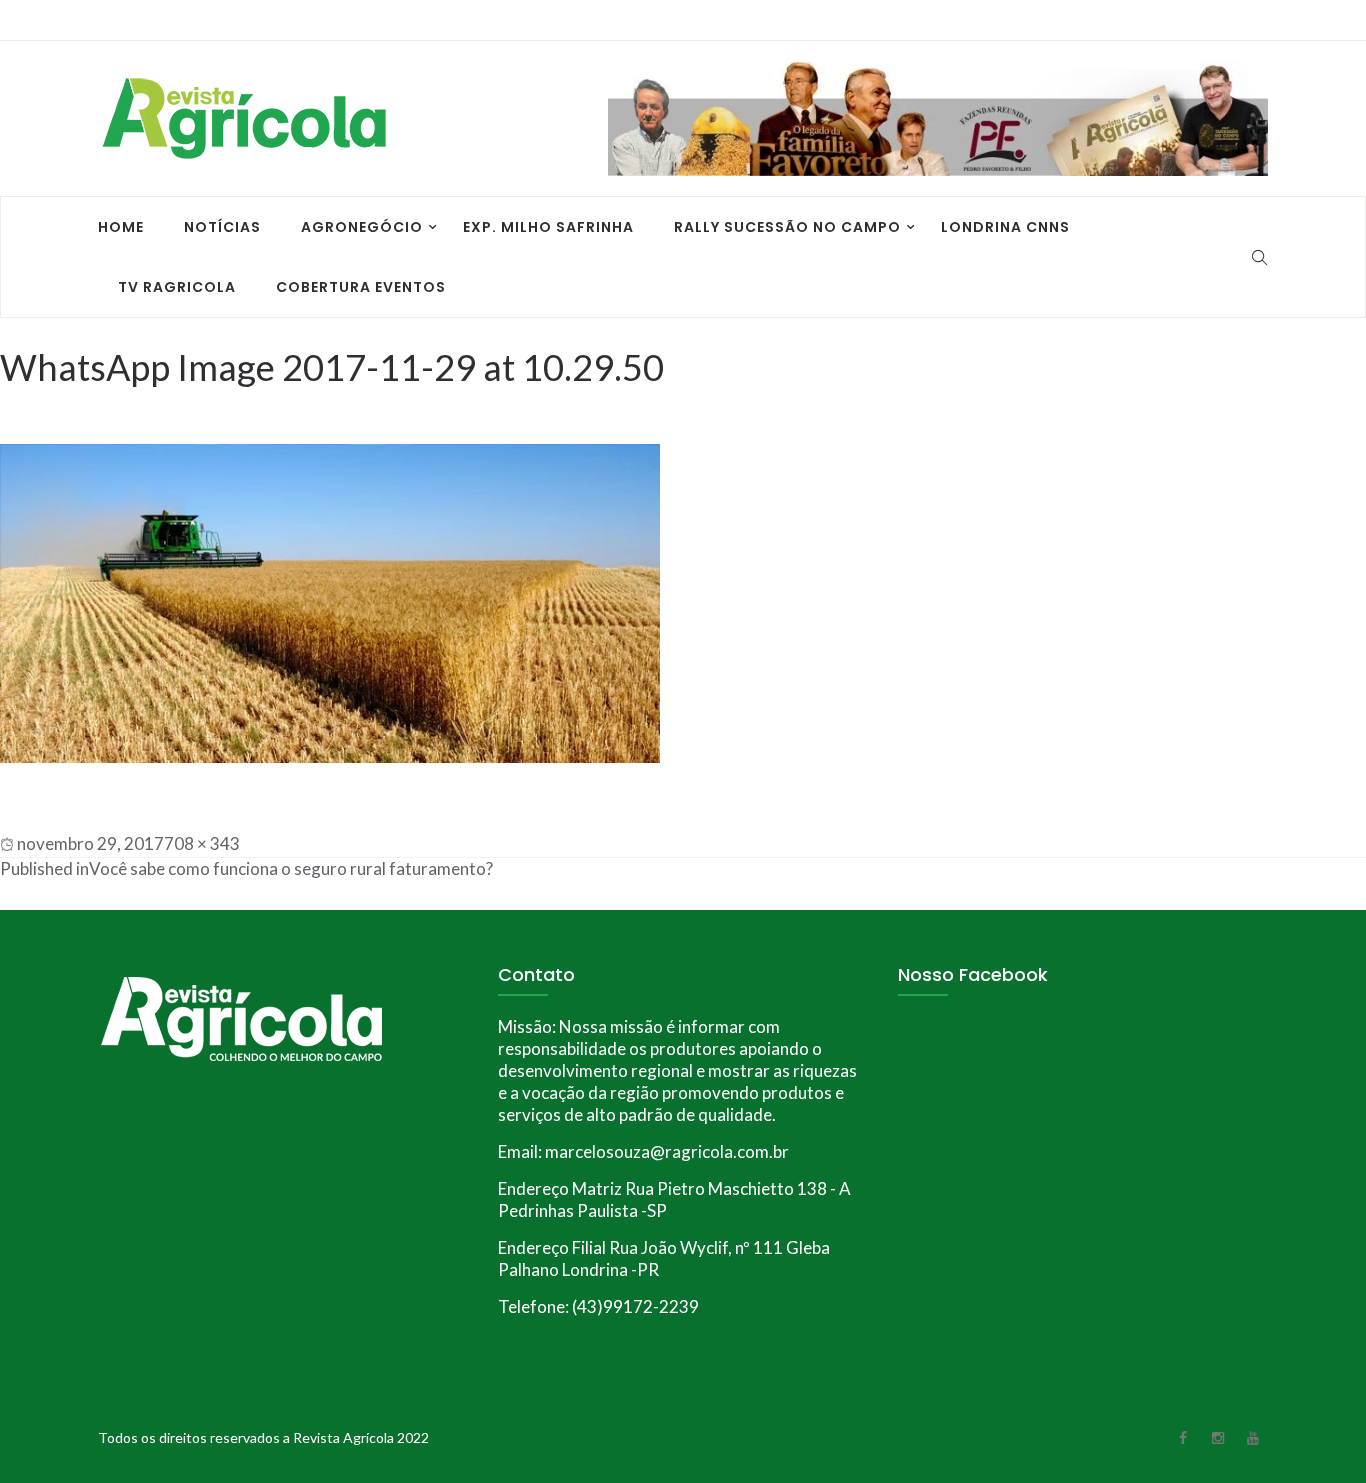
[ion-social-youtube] (1253, 21)
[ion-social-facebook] (1183, 21)
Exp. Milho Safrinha (548, 227)
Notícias (222, 227)
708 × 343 (202, 843)
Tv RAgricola (177, 287)
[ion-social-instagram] (1218, 21)
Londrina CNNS (1005, 227)
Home (121, 227)
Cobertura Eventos (361, 287)
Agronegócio (362, 227)
